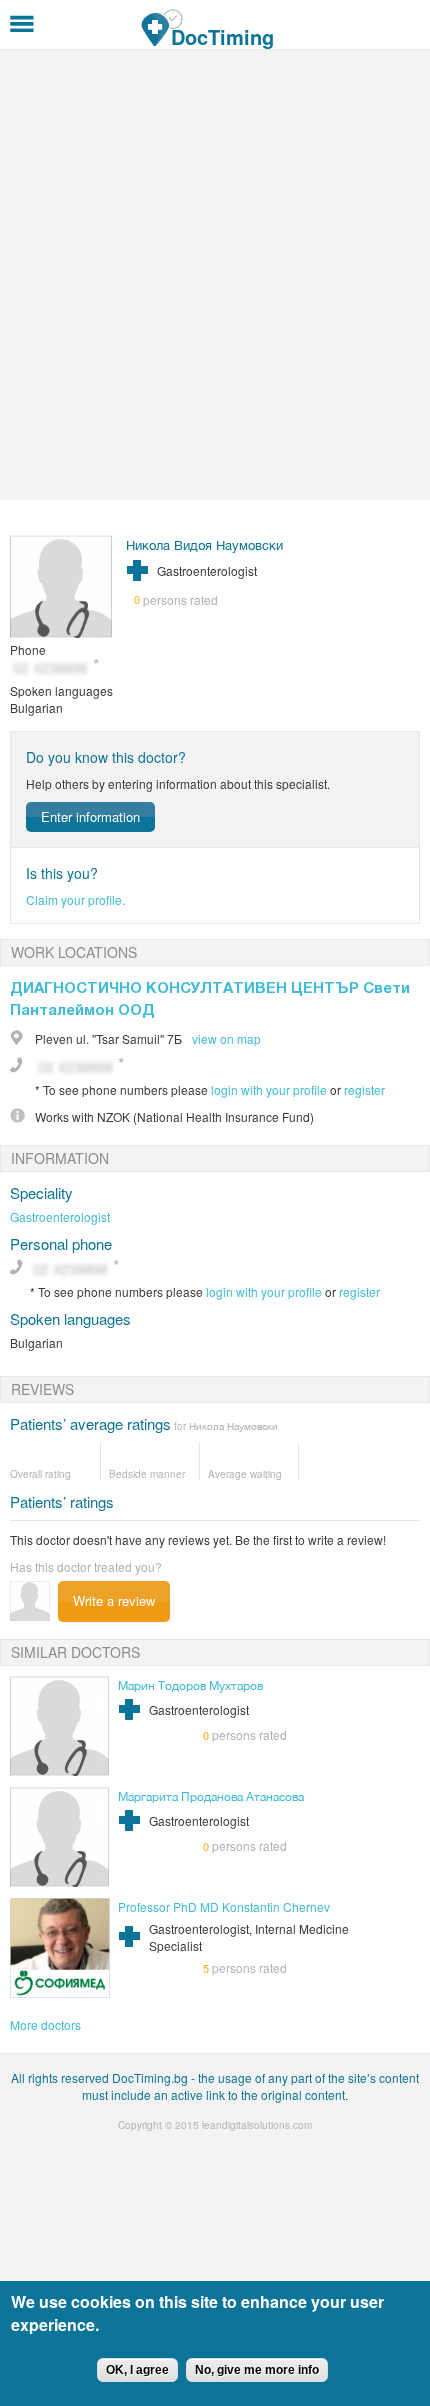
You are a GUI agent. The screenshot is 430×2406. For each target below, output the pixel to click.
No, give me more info (257, 2370)
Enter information (90, 816)
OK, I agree (137, 2370)
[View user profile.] (61, 632)
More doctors (45, 2024)
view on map (226, 1038)
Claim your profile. (75, 899)
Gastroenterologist (60, 1216)
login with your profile (269, 1089)
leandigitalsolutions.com (257, 2125)
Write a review (114, 1600)
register (364, 1089)
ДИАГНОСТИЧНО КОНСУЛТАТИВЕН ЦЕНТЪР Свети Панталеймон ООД (210, 998)
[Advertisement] (215, 275)
